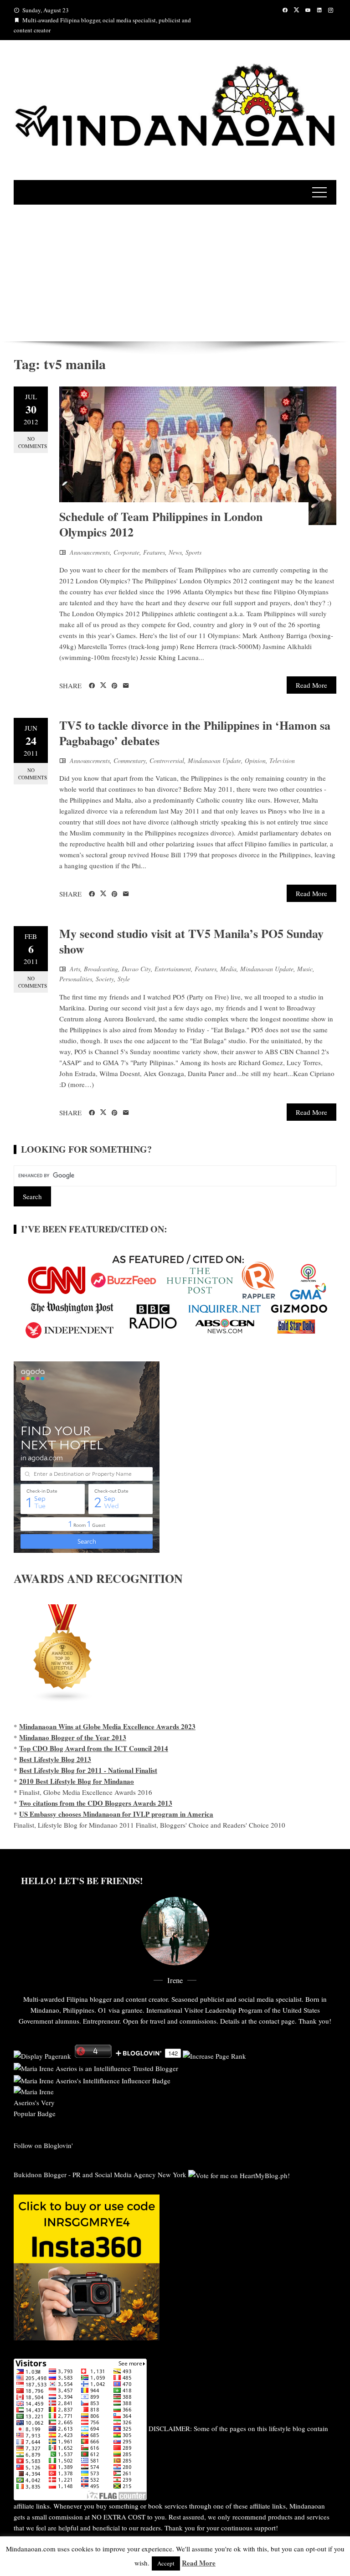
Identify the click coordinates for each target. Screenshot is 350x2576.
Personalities (76, 979)
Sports (193, 552)
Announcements (90, 552)
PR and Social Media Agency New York (129, 2174)
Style (124, 979)
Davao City (136, 969)
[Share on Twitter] (103, 685)
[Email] (126, 686)
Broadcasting (101, 969)
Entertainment (173, 969)
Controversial (167, 760)
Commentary (130, 760)
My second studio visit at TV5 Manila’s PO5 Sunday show (191, 941)
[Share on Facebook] (92, 686)
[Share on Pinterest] (115, 686)
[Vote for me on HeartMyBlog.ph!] (239, 2174)
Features (154, 552)
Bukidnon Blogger (40, 2174)
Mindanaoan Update (214, 760)
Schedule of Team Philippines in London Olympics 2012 (161, 524)
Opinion (255, 760)
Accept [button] (166, 2563)
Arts (75, 969)
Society (105, 979)
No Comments (33, 442)
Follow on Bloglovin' (43, 2145)
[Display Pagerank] (42, 2055)
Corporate (126, 552)
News (175, 552)
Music (305, 969)
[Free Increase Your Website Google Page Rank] (214, 2055)
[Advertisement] (175, 273)
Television (282, 760)
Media (228, 969)
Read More (311, 685)
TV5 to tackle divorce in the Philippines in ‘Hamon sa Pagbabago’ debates (195, 733)
